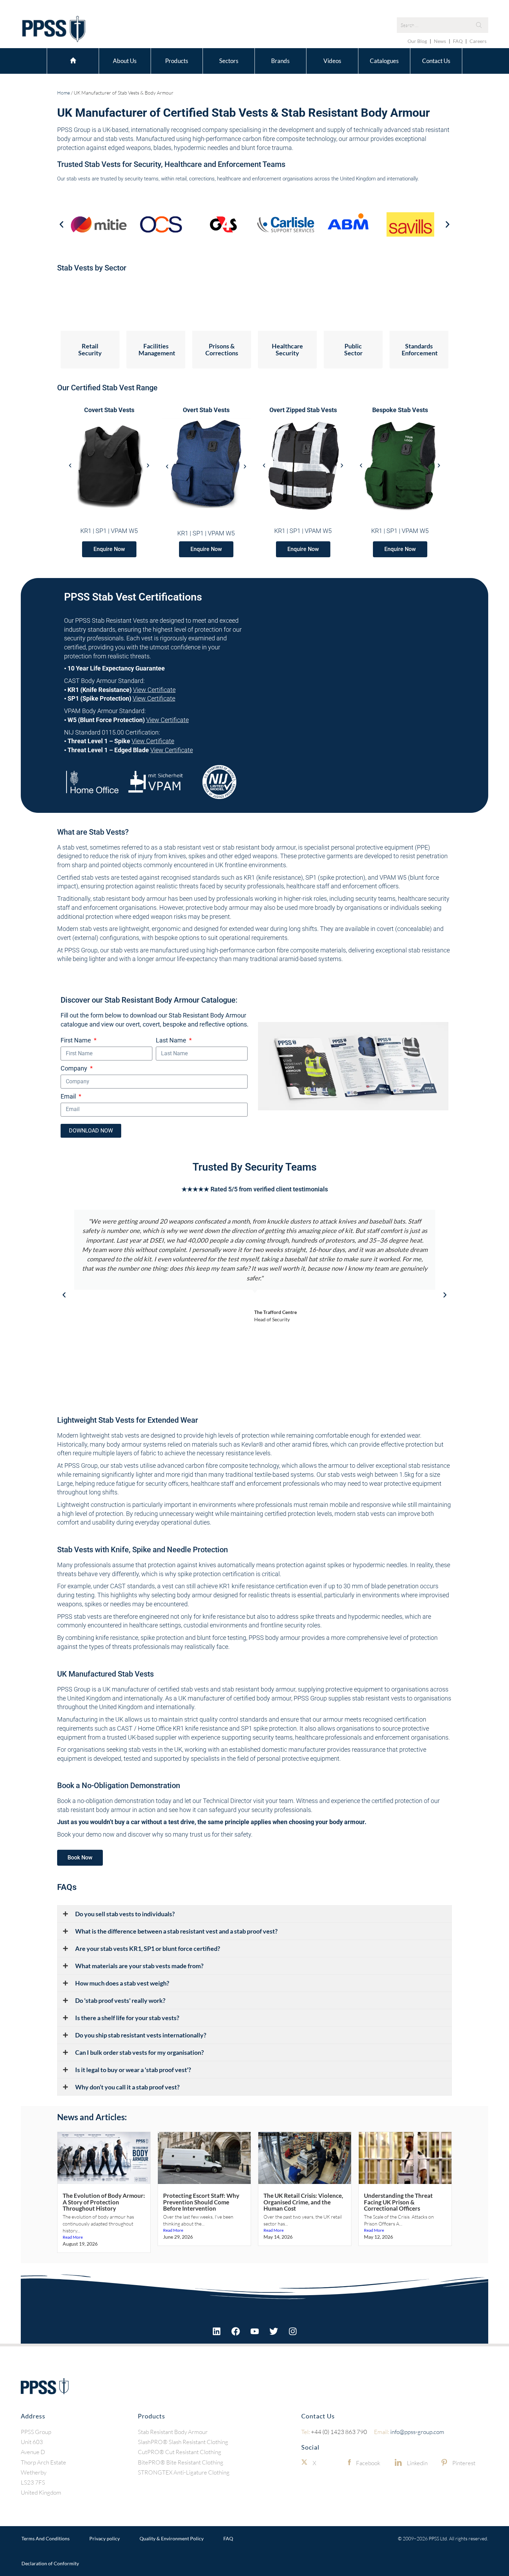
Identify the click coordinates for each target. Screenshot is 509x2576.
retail (181, 179)
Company (75, 1068)
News (440, 41)
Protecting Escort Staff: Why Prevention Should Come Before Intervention (201, 2202)
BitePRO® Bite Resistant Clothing (181, 2462)
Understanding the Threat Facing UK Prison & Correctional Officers (398, 2202)
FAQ (458, 41)
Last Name (172, 1040)
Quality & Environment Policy (172, 2538)
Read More (73, 2237)
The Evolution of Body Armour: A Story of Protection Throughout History (104, 2202)
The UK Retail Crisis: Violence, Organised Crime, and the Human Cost (303, 2202)
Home (73, 60)
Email (69, 1096)
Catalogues (384, 61)
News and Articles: (92, 2117)
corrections (202, 179)
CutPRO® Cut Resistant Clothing (180, 2452)
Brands (280, 61)
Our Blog (417, 41)
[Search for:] (443, 25)
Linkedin (417, 2463)
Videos (332, 61)
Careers (478, 41)
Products (177, 61)
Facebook (368, 2463)
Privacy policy (105, 2538)
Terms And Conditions (46, 2538)
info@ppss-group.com (409, 2431)
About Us (125, 61)
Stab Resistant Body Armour (173, 2431)
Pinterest (464, 2463)
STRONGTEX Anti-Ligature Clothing (184, 2472)
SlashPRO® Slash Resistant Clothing (183, 2442)
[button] (61, 224)
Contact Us (436, 61)
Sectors (229, 61)
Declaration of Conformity (50, 2563)
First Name (77, 1040)
